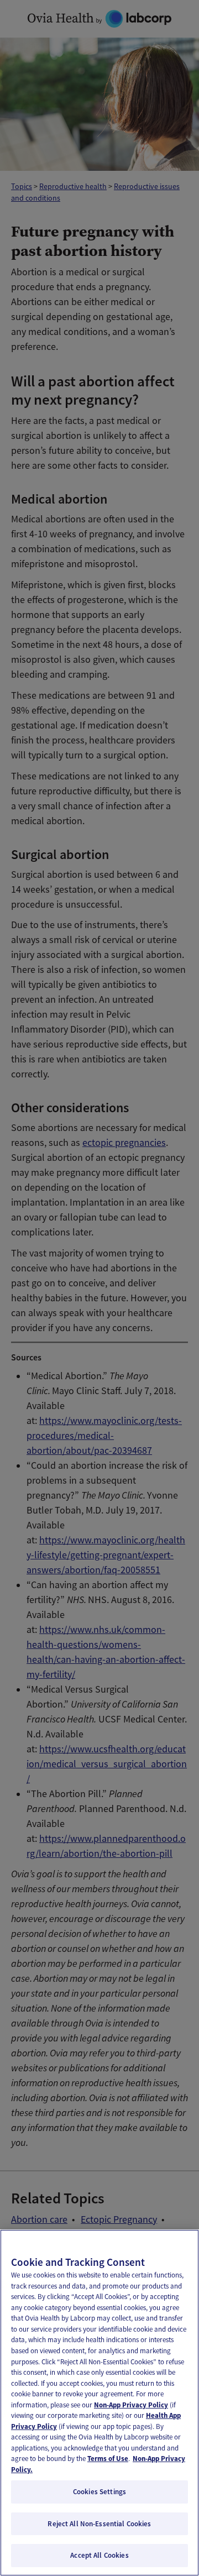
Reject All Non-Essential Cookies (99, 2524)
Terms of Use (108, 2459)
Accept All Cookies (99, 2555)
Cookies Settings (99, 2492)
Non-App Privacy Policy (131, 2405)
